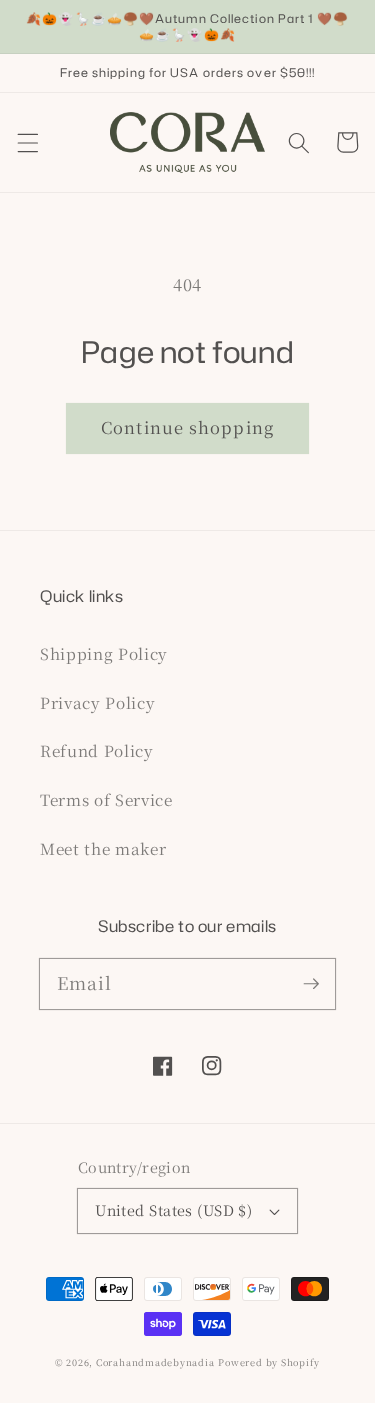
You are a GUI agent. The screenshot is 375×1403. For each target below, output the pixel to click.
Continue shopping (187, 427)
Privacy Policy (97, 702)
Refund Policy (97, 750)
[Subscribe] (311, 983)
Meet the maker (103, 848)
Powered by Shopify (269, 1362)
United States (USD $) (173, 1210)
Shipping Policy (104, 653)
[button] (27, 142)
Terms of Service (106, 799)
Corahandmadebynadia (155, 1362)
